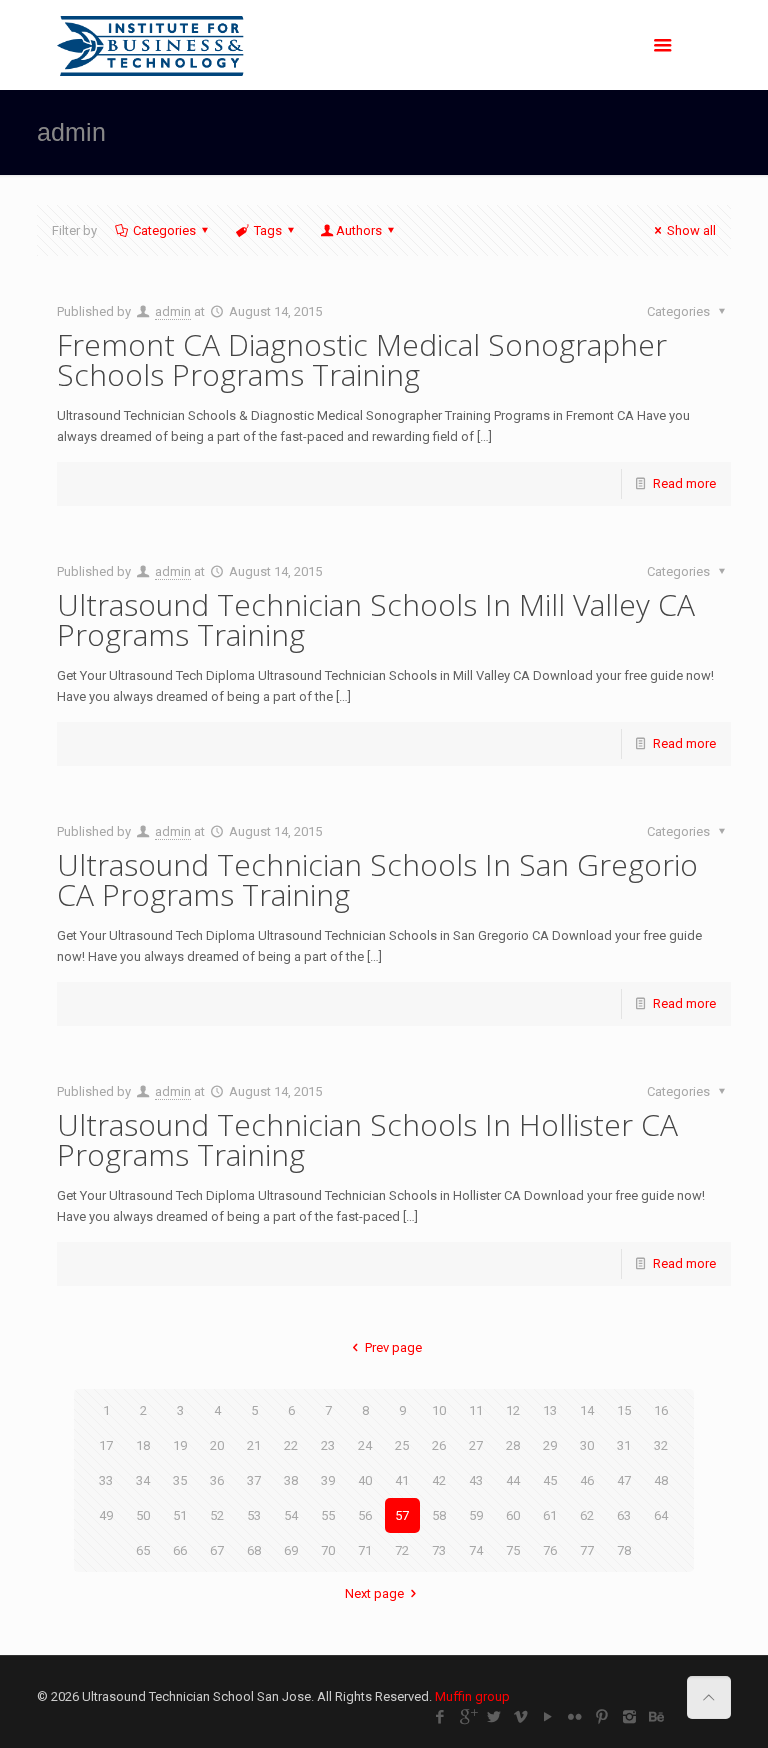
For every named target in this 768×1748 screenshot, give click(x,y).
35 (180, 1480)
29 (550, 1445)
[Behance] (656, 1717)
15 (624, 1410)
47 (624, 1480)
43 (476, 1480)
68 (254, 1550)
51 (180, 1515)
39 (328, 1480)
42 (439, 1480)
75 (513, 1550)
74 (476, 1550)
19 (180, 1445)
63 (624, 1515)
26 (439, 1445)
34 (143, 1480)
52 (217, 1515)
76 (550, 1550)
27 (476, 1445)
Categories (164, 230)
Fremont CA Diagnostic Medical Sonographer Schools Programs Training (362, 359)
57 (402, 1515)
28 (513, 1445)
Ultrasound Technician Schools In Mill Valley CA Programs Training (376, 619)
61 (550, 1515)
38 (291, 1480)
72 (402, 1550)
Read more (684, 483)
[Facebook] (440, 1717)
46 (587, 1480)
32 (661, 1445)
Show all (691, 230)
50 (143, 1515)
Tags (268, 230)
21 (254, 1445)
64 (661, 1515)
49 (106, 1515)
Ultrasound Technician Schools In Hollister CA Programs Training (367, 1139)
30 (587, 1445)
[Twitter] (494, 1717)
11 (476, 1410)
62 (587, 1515)
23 (328, 1445)
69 (291, 1550)
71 (365, 1550)
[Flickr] (575, 1717)
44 (513, 1480)
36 (217, 1480)
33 (106, 1480)
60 (513, 1515)
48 (661, 1480)
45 (550, 1480)
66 (180, 1550)
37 (254, 1480)
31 (624, 1445)
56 (365, 1515)
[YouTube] (548, 1717)
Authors (359, 230)
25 (402, 1445)
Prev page (393, 1347)
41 (402, 1480)
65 (143, 1550)
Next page (374, 1593)
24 (365, 1445)
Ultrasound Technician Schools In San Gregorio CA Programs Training (377, 879)
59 (476, 1515)
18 (143, 1445)
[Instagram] (629, 1717)
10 (439, 1410)
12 (513, 1410)
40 (365, 1480)
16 (661, 1410)
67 (217, 1550)
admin (173, 311)
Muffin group (472, 1696)
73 (439, 1550)
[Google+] (467, 1717)
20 (217, 1445)
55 (328, 1515)
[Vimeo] (521, 1717)
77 (587, 1550)
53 (254, 1515)
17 (106, 1445)
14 (587, 1410)
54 (291, 1515)
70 (328, 1550)
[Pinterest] (602, 1717)
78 (624, 1550)
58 (439, 1515)
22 (291, 1445)
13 (550, 1410)
